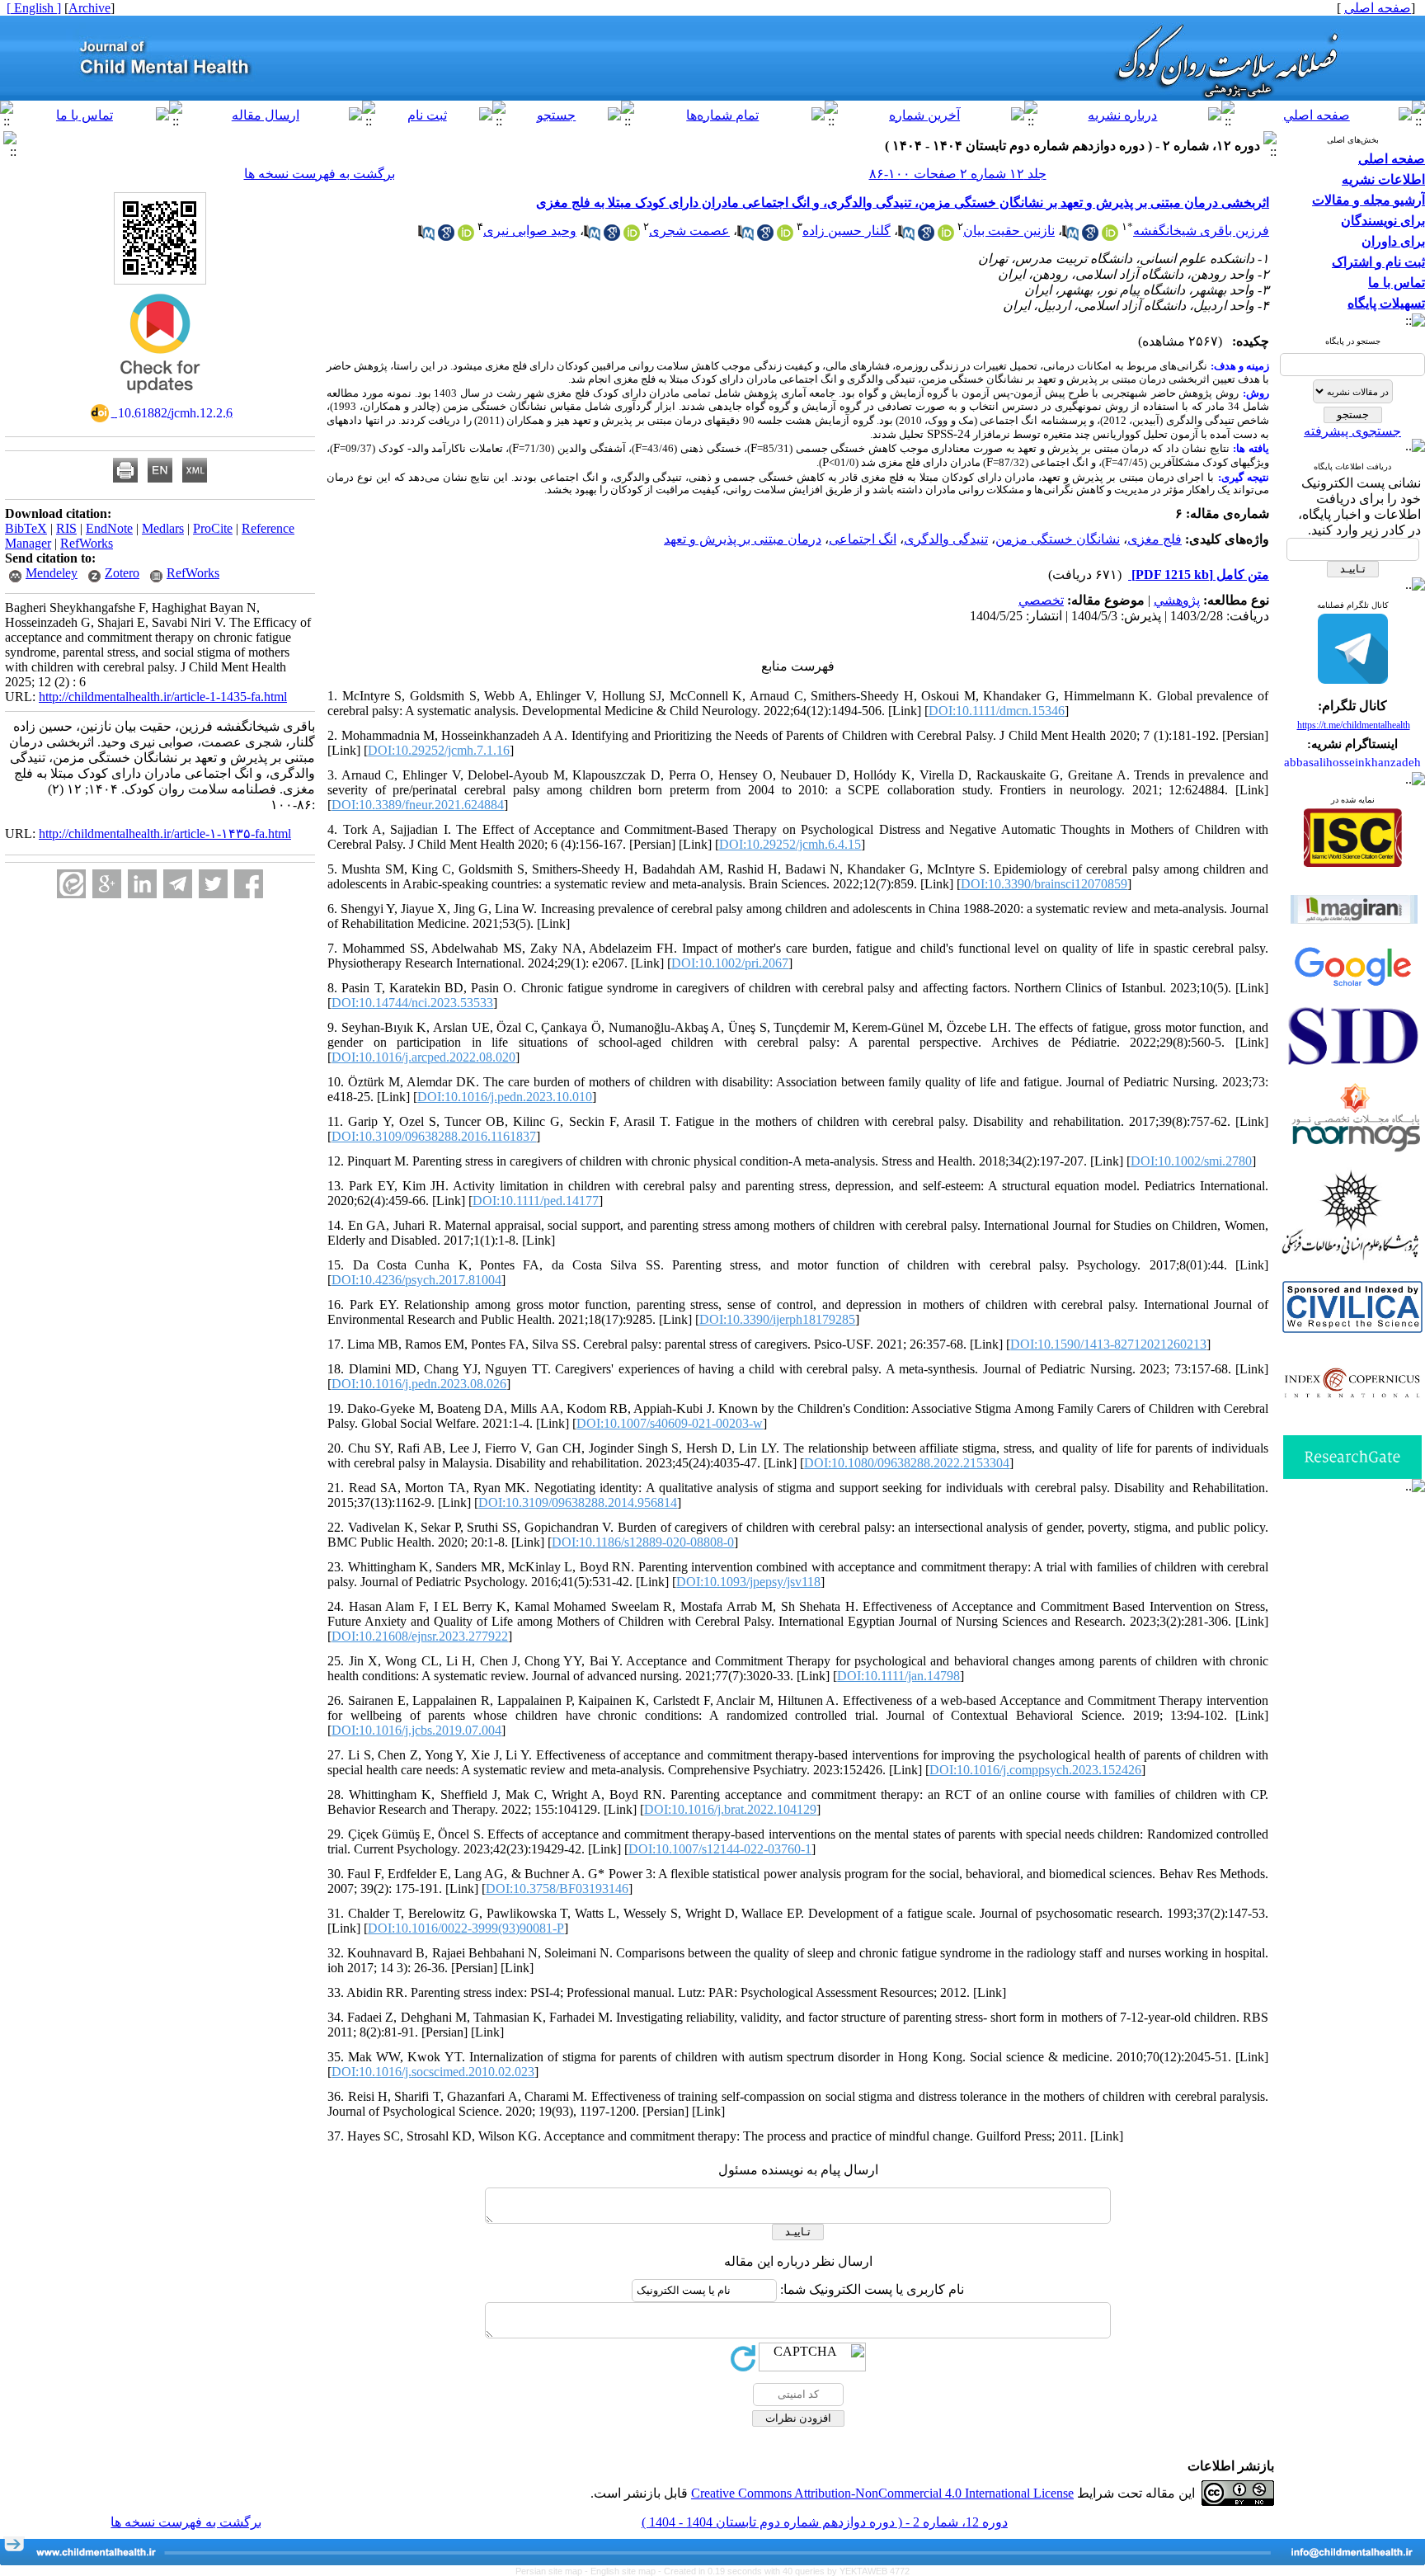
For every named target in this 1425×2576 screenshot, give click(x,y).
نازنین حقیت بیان (1009, 231)
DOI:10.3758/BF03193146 (557, 1888)
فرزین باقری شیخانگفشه (1201, 231)
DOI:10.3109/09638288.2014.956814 (578, 1502)
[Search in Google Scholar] (1090, 236)
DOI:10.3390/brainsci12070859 (1044, 884)
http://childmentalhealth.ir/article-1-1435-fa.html (163, 697)
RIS (66, 528)
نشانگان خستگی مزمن (1058, 539)
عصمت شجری (689, 231)
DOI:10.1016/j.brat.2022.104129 (730, 1809)
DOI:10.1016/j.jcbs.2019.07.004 (416, 1730)
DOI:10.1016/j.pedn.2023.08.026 (419, 1384)
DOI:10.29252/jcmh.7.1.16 (439, 750)
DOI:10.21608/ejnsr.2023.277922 (420, 1636)
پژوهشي (1177, 600)
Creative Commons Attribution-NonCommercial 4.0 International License (882, 2493)
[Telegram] (178, 884)
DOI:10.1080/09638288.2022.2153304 (907, 1463)
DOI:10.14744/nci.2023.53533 (412, 1003)
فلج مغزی (1155, 539)
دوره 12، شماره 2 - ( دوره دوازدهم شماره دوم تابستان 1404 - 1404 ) (825, 2522)
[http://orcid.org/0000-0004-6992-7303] (946, 236)
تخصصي (1041, 600)
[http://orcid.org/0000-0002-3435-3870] (1110, 236)
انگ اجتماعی (863, 539)
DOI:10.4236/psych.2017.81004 (416, 1280)
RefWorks (87, 543)
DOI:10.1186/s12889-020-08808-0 (643, 1542)
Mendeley (52, 573)
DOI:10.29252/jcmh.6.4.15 (790, 844)
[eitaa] (71, 884)
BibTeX (26, 528)
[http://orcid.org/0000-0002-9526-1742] (466, 236)
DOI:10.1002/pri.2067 (730, 963)
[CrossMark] (160, 399)
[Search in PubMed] (1070, 236)
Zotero (122, 573)
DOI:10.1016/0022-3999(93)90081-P (466, 1928)
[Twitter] (213, 884)
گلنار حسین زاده (847, 231)
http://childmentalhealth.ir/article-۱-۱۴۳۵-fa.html (165, 834)
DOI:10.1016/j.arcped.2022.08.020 (423, 1057)
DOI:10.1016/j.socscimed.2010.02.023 (433, 2072)
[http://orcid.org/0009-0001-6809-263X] (632, 236)
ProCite (213, 528)
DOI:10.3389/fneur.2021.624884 (418, 805)
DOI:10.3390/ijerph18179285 (777, 1319)
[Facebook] (249, 884)
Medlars (163, 528)
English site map (624, 2571)
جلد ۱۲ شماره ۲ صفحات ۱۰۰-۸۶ (958, 174)
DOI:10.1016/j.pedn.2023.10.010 (505, 1097)
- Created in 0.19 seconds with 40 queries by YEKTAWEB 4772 (784, 2571)
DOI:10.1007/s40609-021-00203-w (670, 1423)
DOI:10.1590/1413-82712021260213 (1108, 1344)
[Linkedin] (142, 884)
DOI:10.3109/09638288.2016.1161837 (434, 1136)
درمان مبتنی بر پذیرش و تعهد (743, 539)
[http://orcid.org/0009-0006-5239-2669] (785, 236)
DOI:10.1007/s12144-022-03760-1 (720, 1849)
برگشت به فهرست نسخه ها (320, 174)
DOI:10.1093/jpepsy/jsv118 (748, 1582)
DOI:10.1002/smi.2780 (1191, 1161)
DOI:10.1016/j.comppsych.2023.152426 (1035, 1770)
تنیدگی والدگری (946, 539)
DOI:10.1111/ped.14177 (536, 1201)
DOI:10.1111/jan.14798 (898, 1676)
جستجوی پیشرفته (1352, 431)
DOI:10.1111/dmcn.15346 (997, 711)
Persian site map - (553, 2571)
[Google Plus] (107, 884)
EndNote (109, 528)
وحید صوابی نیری (530, 231)
